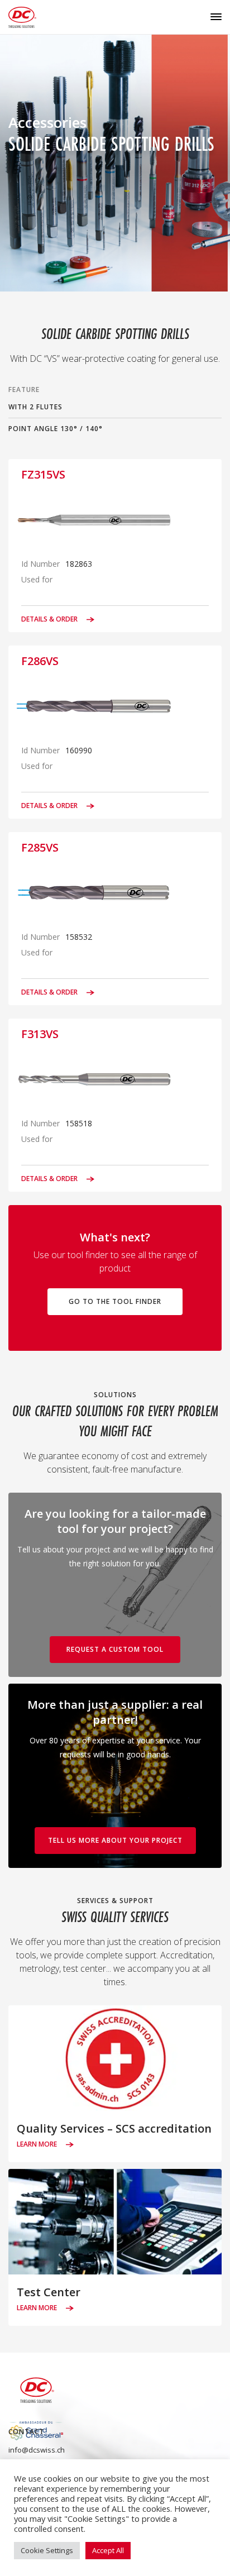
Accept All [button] (108, 2550)
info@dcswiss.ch (37, 2450)
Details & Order (50, 619)
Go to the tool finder (115, 1301)
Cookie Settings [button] (47, 2550)
